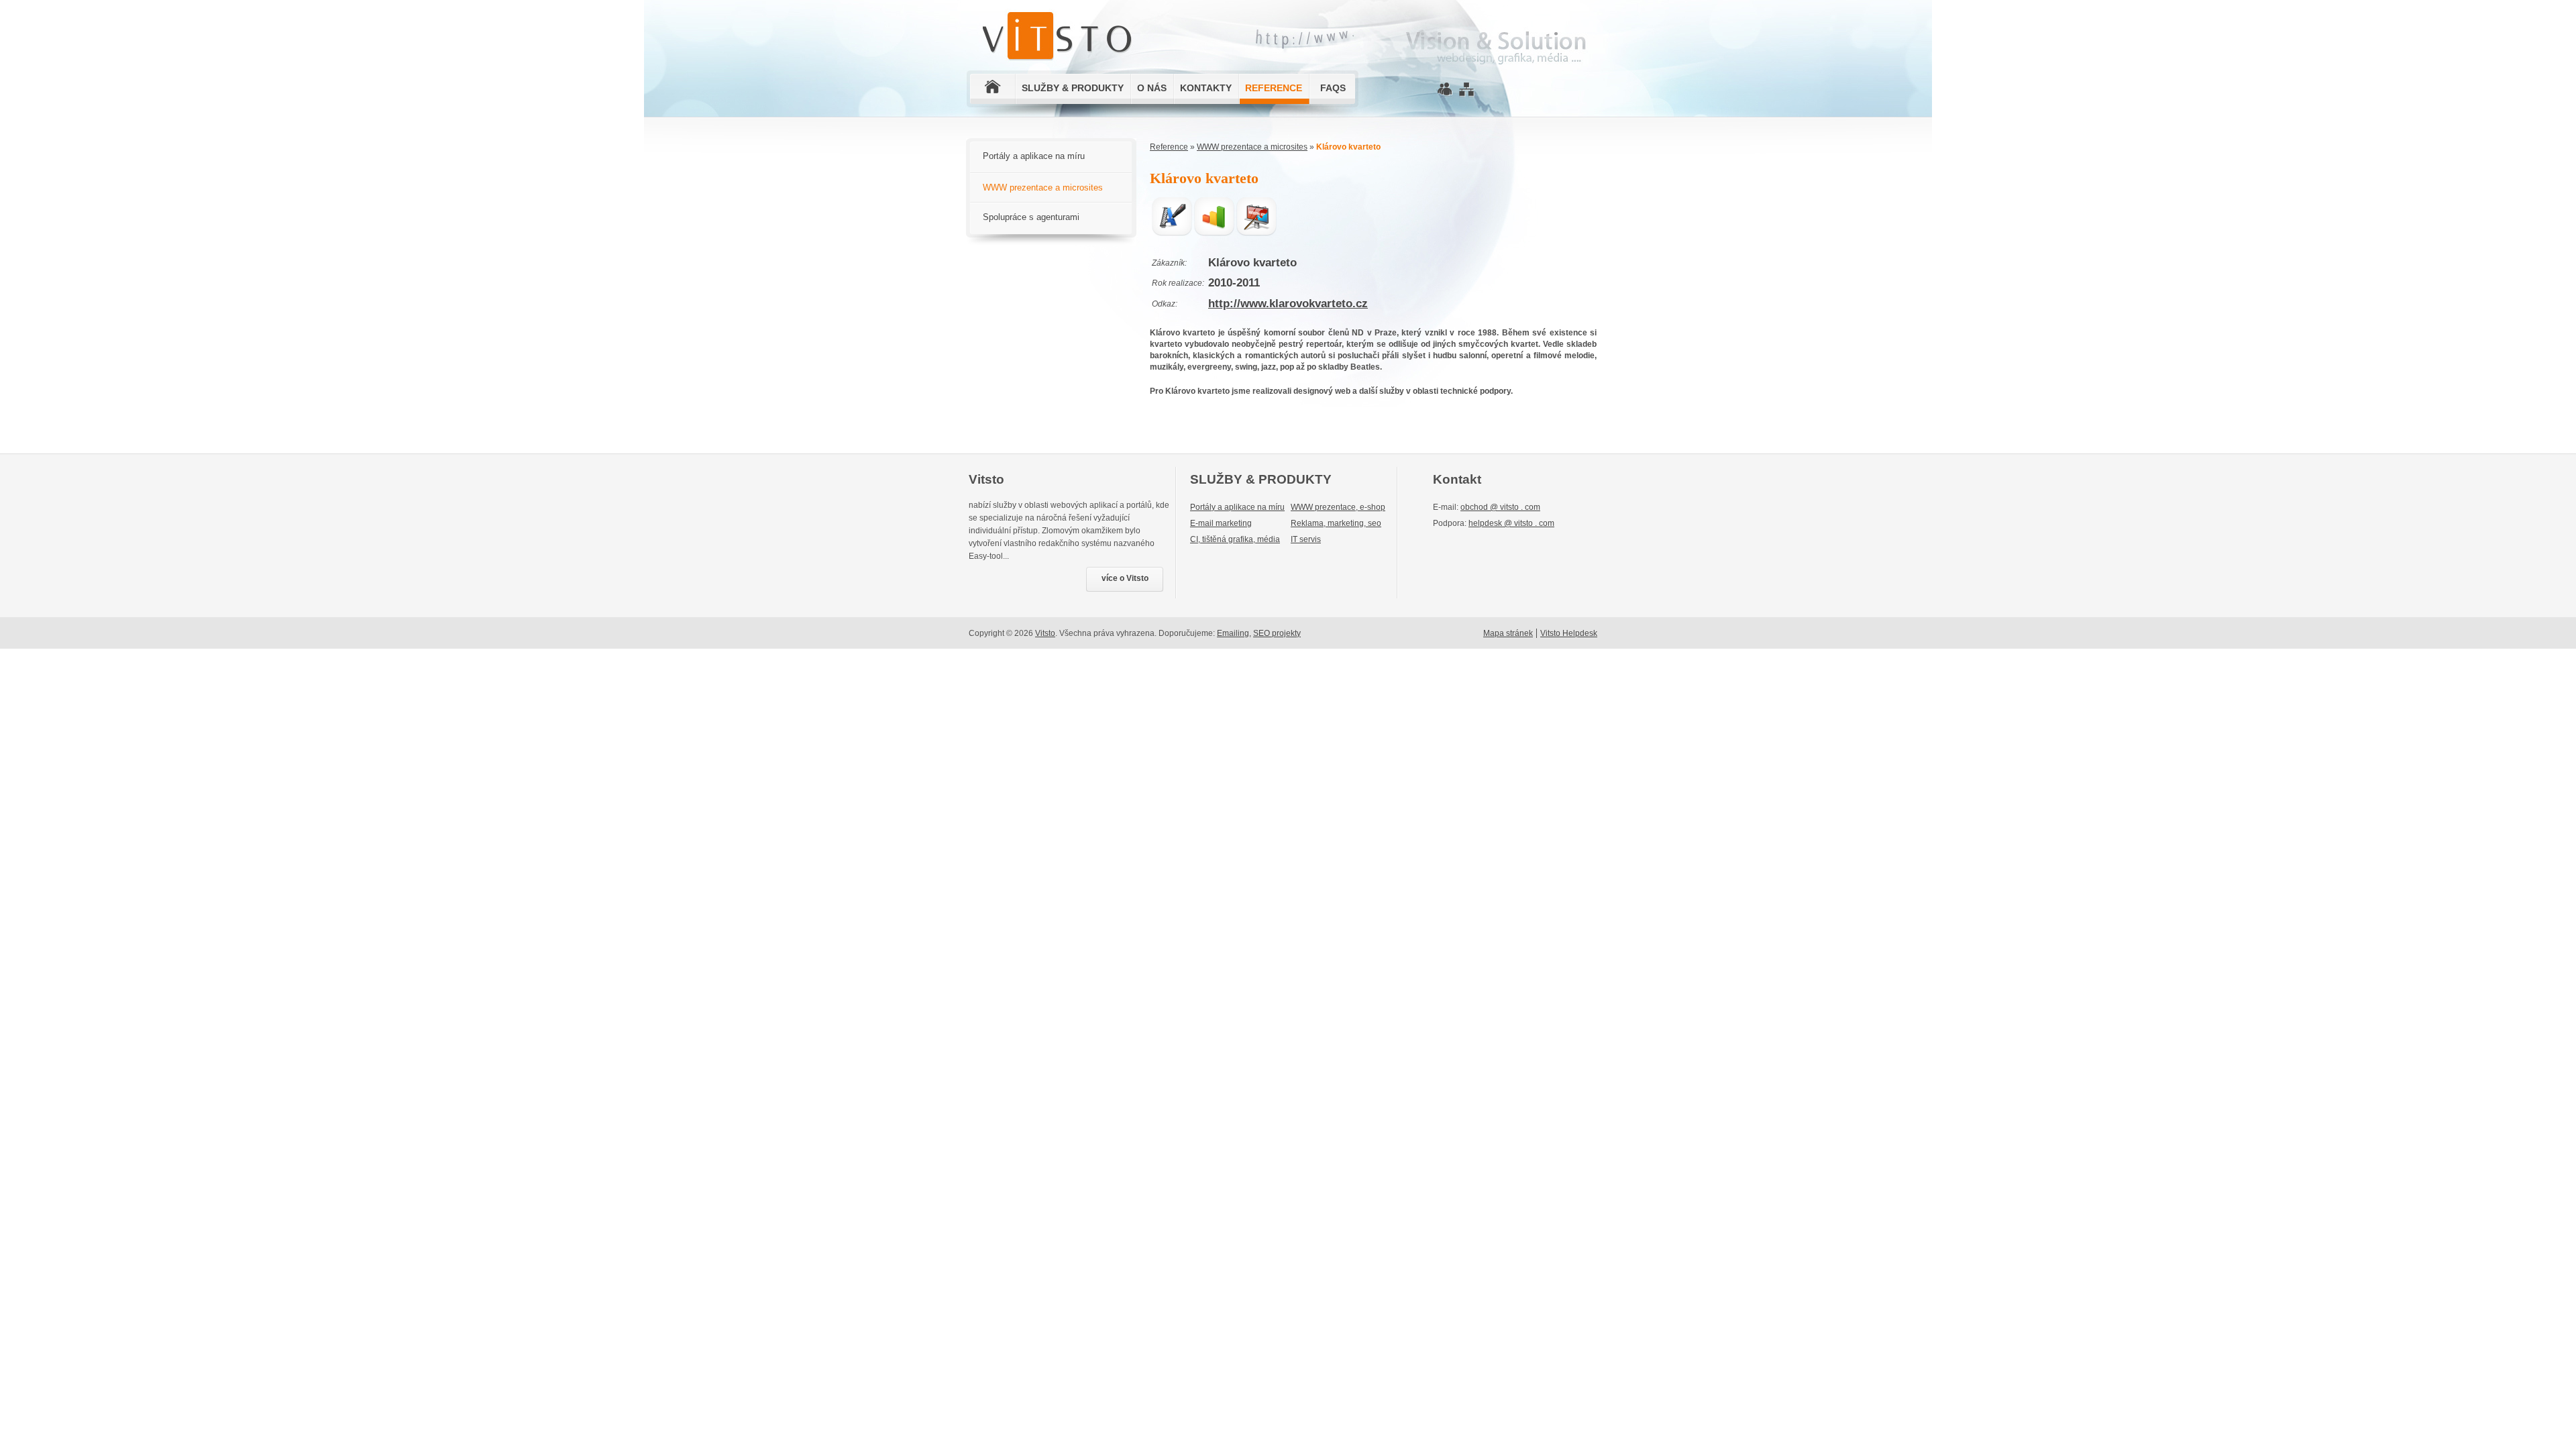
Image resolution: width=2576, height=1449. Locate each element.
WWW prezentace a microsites (1252, 147)
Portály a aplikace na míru (1034, 156)
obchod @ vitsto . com (1500, 507)
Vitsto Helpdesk (1569, 633)
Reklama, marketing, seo (1336, 523)
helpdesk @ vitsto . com (1511, 523)
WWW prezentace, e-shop (1338, 507)
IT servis (1306, 539)
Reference (1169, 147)
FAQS (1333, 88)
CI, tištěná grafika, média (1235, 539)
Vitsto (1045, 633)
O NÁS (1152, 88)
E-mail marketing (1221, 523)
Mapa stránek (1508, 633)
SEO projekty (1277, 633)
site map (1466, 91)
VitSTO (1060, 23)
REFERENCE (1274, 88)
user (1445, 88)
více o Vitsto (1125, 578)
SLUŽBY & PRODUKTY (1073, 88)
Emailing (1233, 633)
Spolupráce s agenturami (1031, 217)
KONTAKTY (1206, 88)
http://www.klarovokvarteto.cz (1288, 304)
